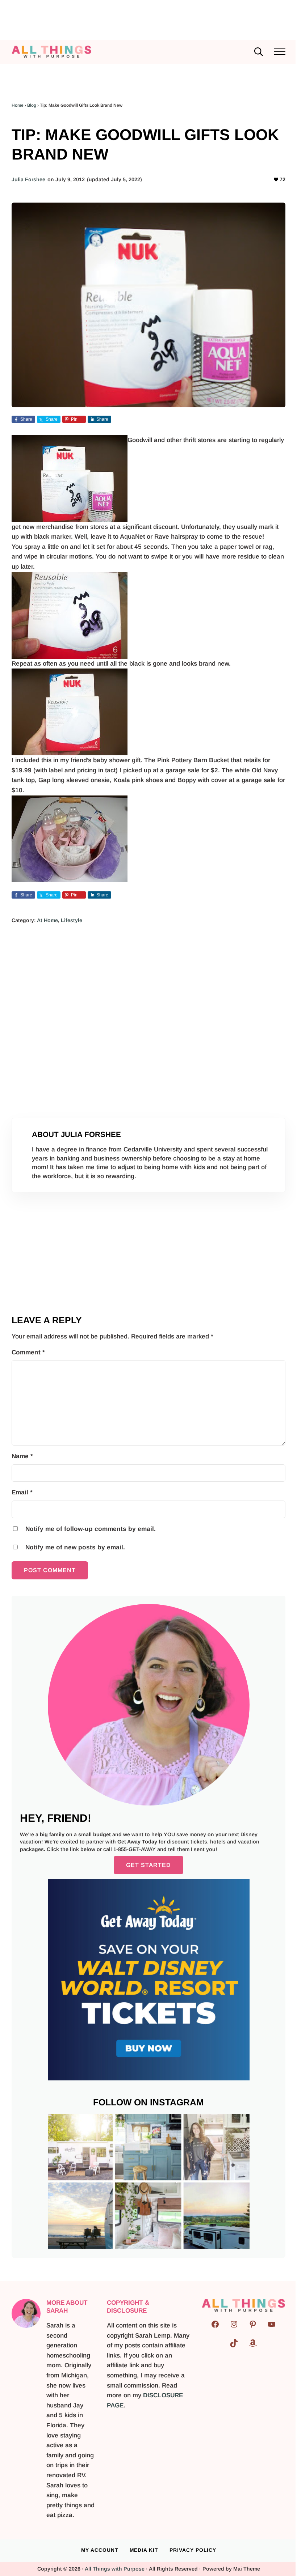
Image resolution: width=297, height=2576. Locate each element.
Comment (28, 1352)
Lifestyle (72, 920)
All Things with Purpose (115, 2569)
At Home (47, 920)
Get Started (148, 1865)
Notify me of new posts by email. (75, 1547)
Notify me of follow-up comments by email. (91, 1529)
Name (22, 1456)
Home (18, 105)
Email (22, 1492)
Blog (32, 105)
